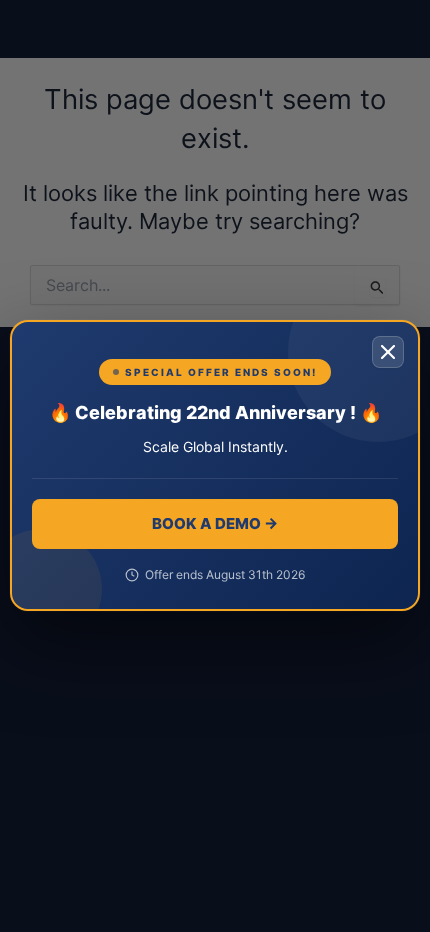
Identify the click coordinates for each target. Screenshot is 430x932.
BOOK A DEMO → (215, 523)
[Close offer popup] (388, 352)
